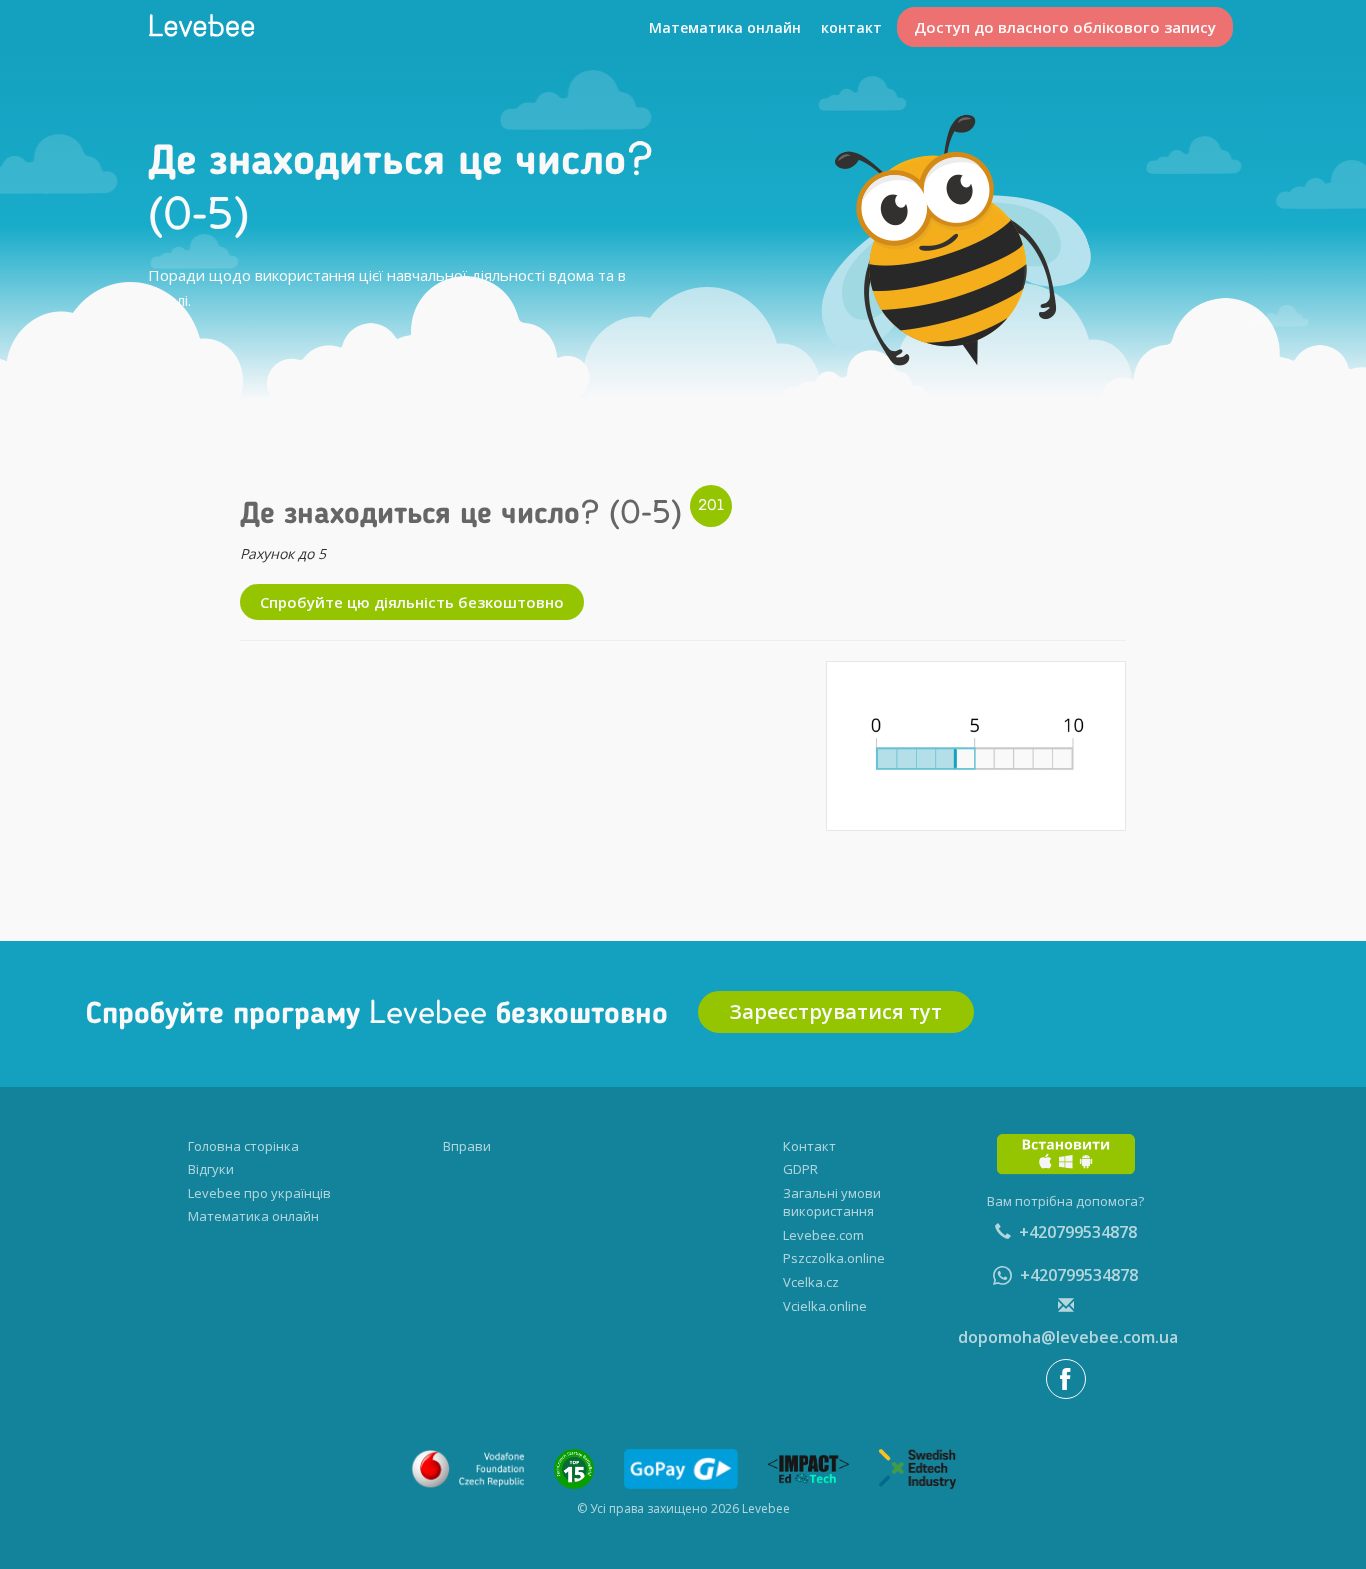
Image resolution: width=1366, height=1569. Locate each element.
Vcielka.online (825, 1306)
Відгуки (211, 1169)
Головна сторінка (243, 1146)
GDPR (800, 1169)
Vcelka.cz (811, 1282)
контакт (851, 27)
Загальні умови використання (832, 1202)
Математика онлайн (725, 27)
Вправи (467, 1146)
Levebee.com (823, 1235)
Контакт (809, 1146)
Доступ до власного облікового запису (1065, 27)
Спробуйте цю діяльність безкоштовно (412, 602)
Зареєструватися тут (836, 1011)
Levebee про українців (259, 1193)
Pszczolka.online (834, 1258)
